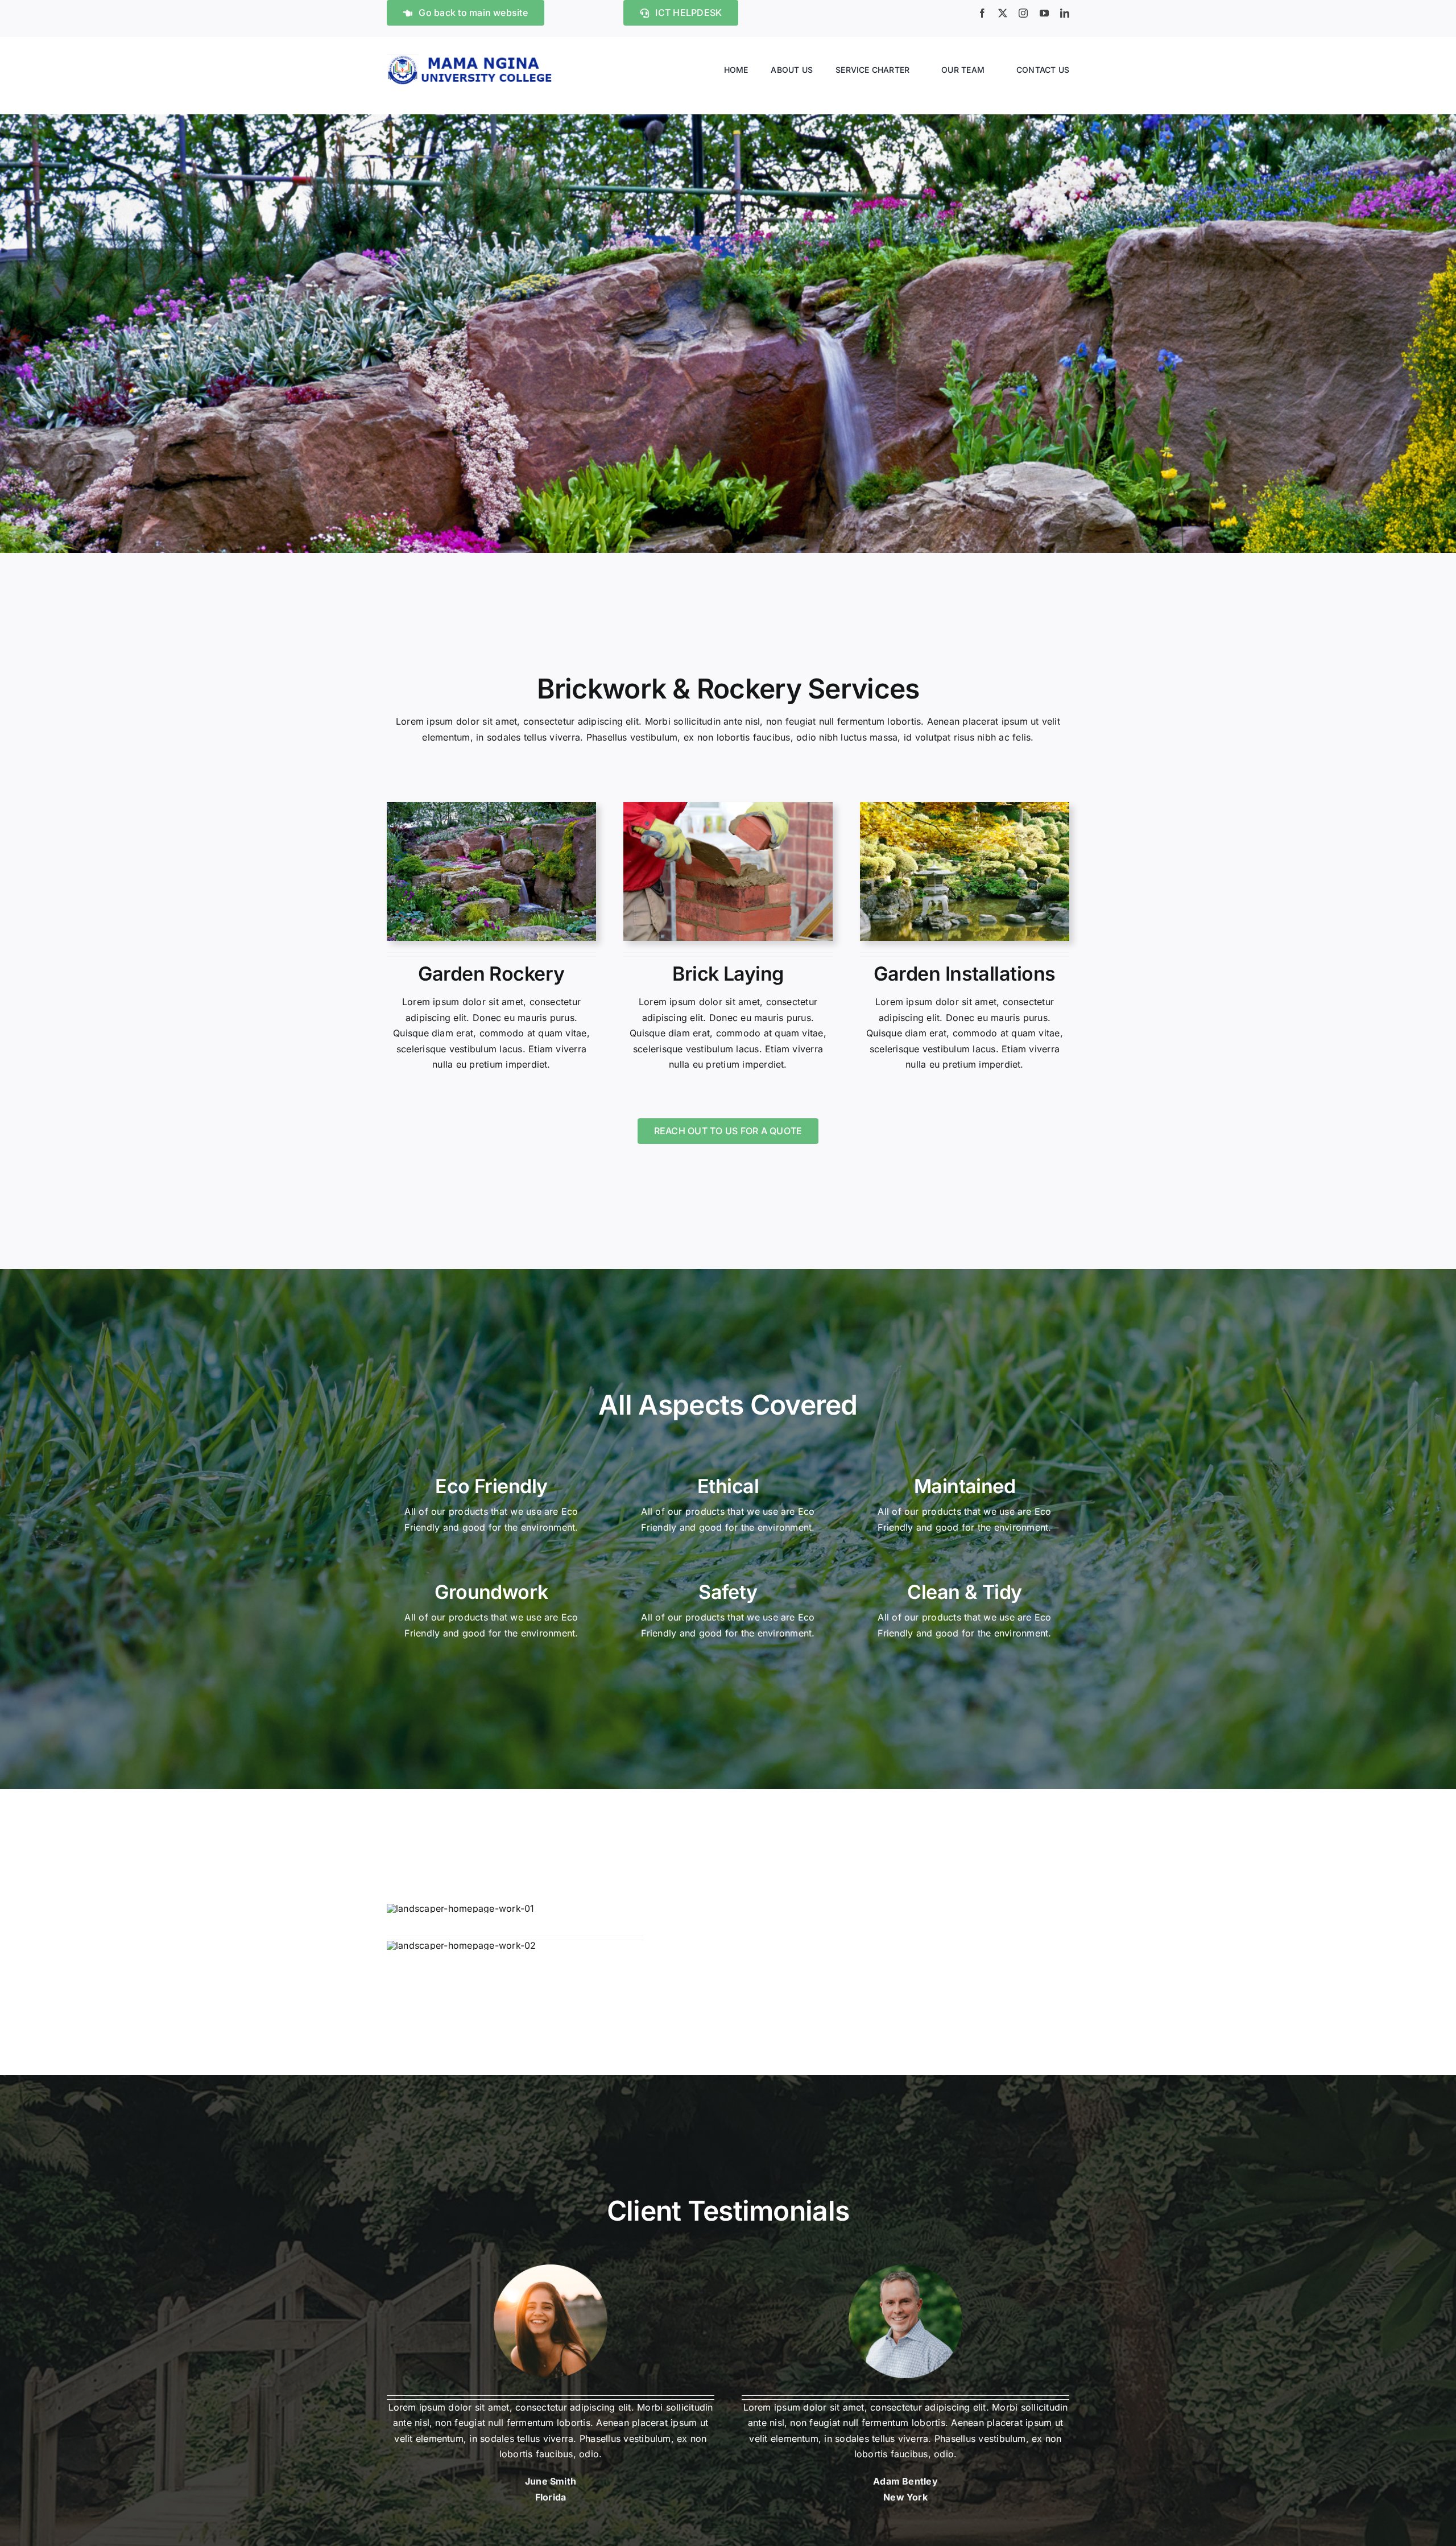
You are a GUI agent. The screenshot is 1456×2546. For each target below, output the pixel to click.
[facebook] (982, 13)
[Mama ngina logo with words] (472, 59)
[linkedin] (1065, 13)
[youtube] (1044, 13)
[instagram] (1023, 13)
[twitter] (1003, 13)
